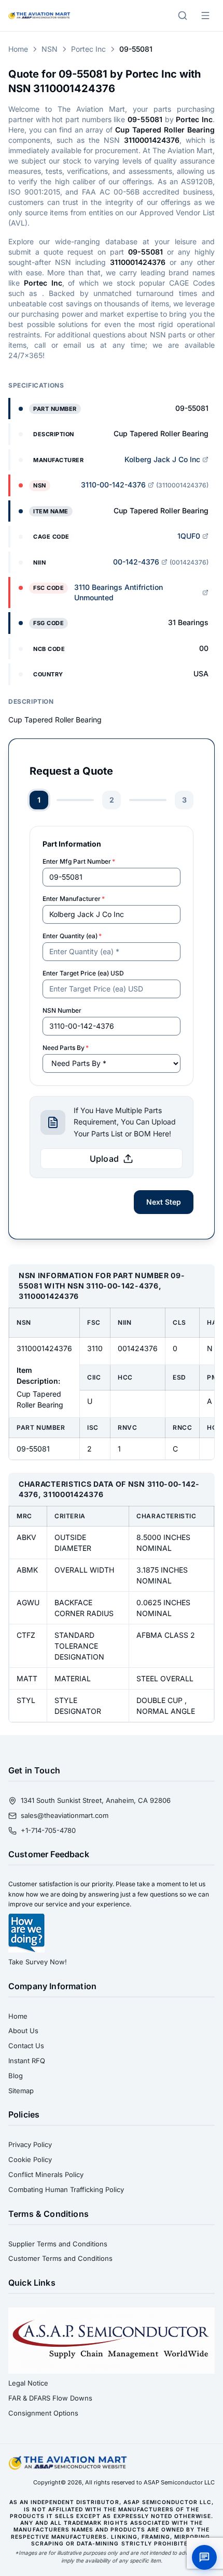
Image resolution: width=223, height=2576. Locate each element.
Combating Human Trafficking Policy (66, 2189)
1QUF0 (189, 536)
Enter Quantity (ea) (72, 936)
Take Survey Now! (38, 1962)
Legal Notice (28, 2383)
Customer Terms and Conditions (60, 2258)
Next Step (164, 1202)
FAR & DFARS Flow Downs (50, 2398)
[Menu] (205, 16)
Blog (16, 2076)
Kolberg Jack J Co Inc (162, 459)
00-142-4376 (136, 562)
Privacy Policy (30, 2144)
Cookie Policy (30, 2159)
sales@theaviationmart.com (65, 1815)
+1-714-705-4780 (48, 1830)
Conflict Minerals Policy (46, 2174)
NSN (50, 49)
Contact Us (26, 2046)
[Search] (183, 16)
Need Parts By (66, 1048)
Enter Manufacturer (74, 899)
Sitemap (21, 2091)
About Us (23, 2031)
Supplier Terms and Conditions (58, 2244)
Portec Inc (88, 49)
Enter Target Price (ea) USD (83, 973)
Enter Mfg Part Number (79, 861)
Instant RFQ (27, 2061)
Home (18, 49)
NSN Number (62, 1010)
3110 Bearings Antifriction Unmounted (119, 592)
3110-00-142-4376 (113, 485)
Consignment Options (43, 2413)
